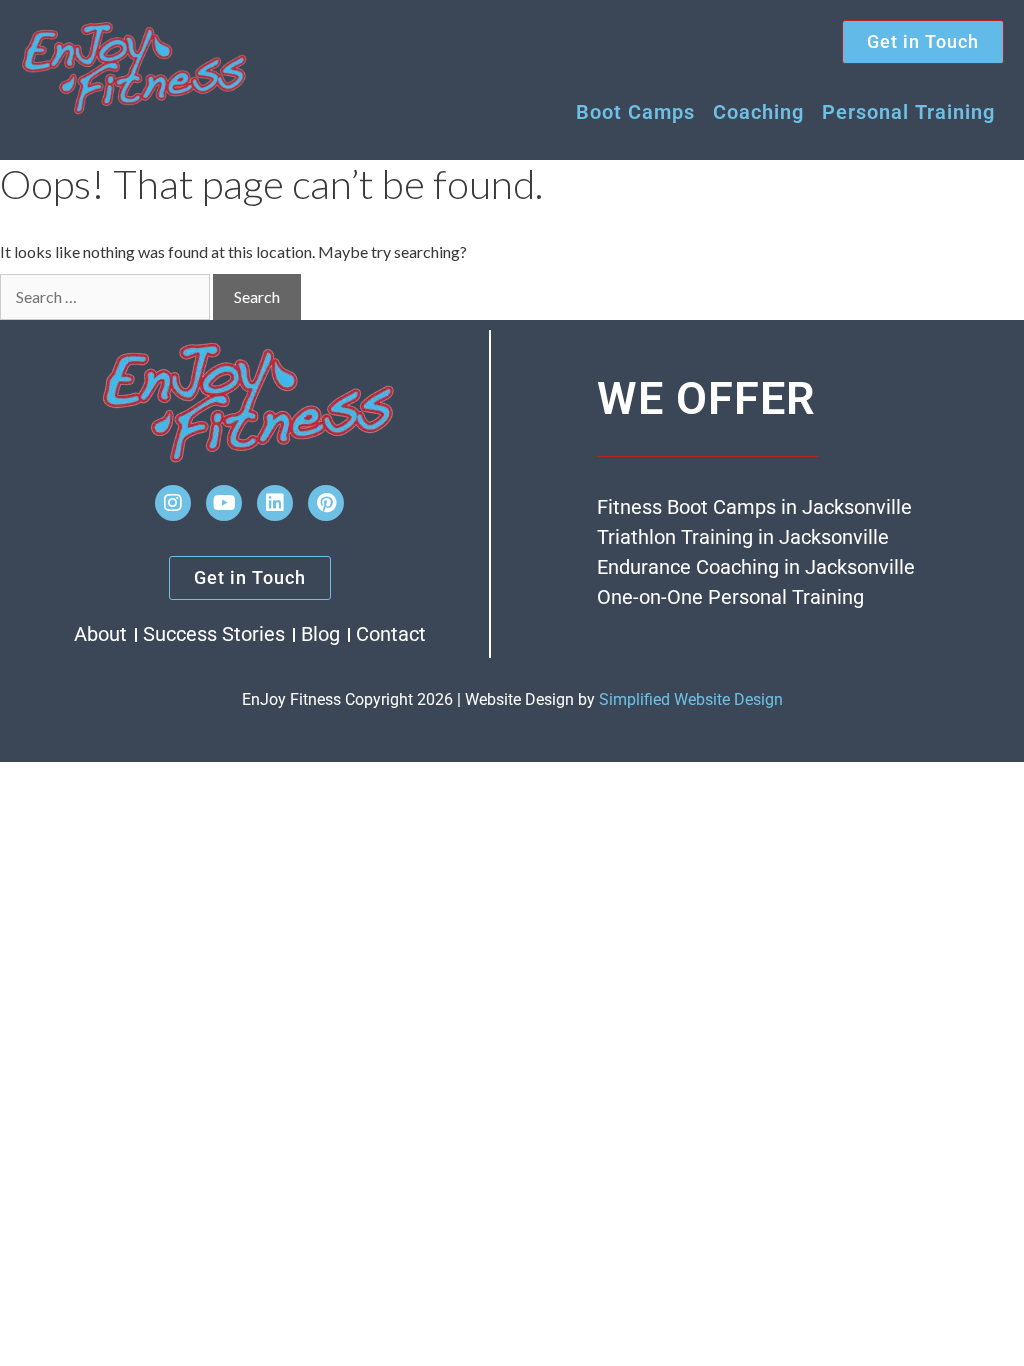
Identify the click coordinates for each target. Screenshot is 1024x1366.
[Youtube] (224, 503)
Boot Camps (635, 112)
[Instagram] (173, 503)
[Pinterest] (326, 503)
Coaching (758, 112)
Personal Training (908, 112)
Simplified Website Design (691, 699)
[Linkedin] (275, 503)
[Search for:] (105, 297)
